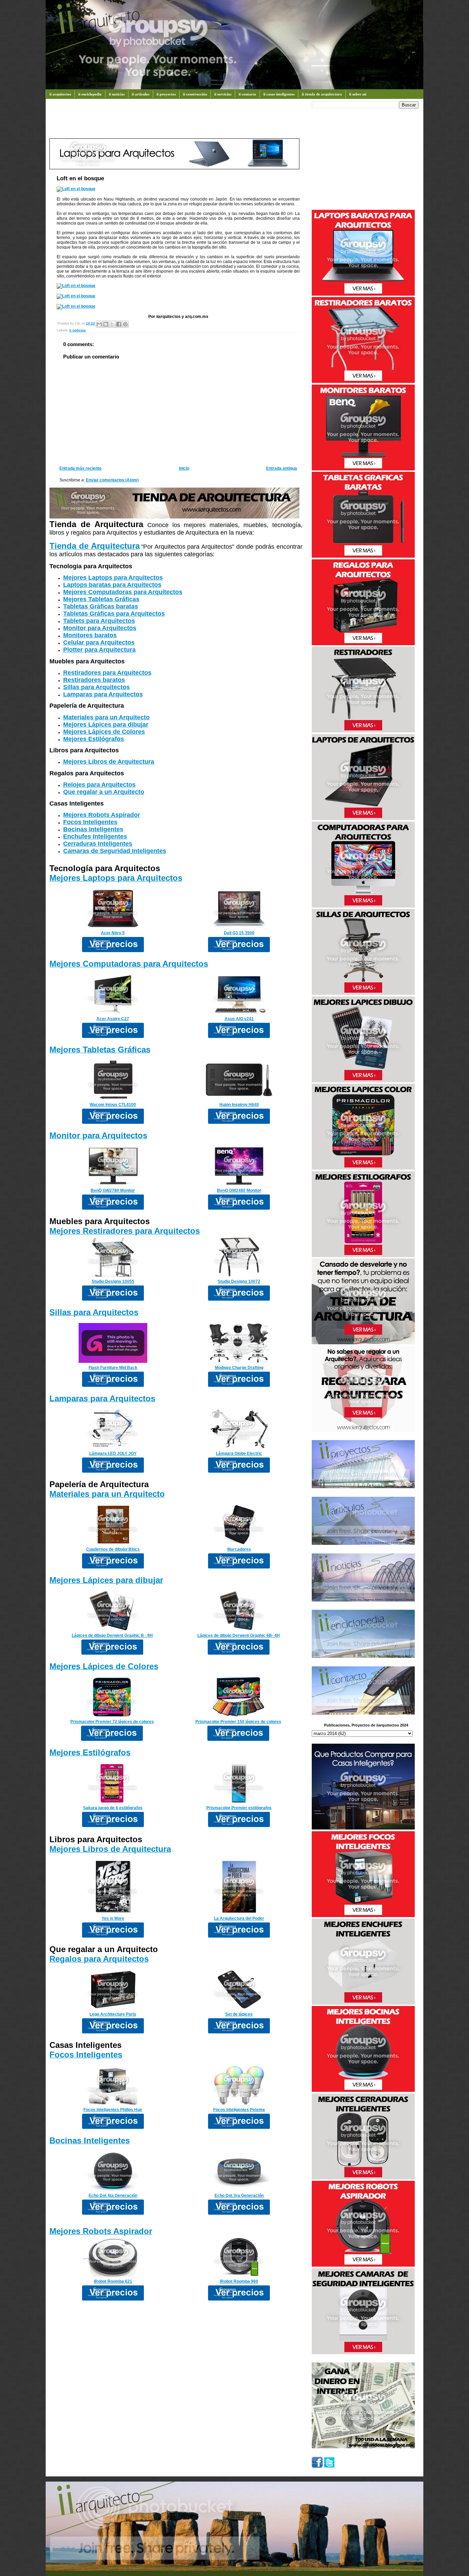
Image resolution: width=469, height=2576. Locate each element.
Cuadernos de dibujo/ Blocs (113, 1549)
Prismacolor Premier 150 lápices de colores (238, 1722)
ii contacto (247, 94)
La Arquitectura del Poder (239, 1918)
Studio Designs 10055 (113, 1281)
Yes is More (113, 1918)
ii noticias (117, 94)
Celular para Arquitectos (99, 642)
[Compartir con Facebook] (119, 324)
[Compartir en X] (112, 324)
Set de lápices (239, 2014)
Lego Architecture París (113, 2014)
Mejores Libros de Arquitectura (109, 762)
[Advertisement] (174, 122)
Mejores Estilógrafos (94, 739)
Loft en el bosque (80, 178)
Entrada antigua (282, 468)
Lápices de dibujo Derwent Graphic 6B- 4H (239, 1635)
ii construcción (195, 94)
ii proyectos (166, 94)
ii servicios (223, 94)
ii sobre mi (358, 94)
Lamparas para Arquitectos (103, 694)
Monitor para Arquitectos (100, 628)
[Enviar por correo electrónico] (99, 324)
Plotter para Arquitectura (99, 650)
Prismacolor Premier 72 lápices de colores (112, 1722)
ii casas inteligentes (279, 94)
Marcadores (239, 1549)
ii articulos (141, 94)
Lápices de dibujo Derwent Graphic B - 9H (112, 1635)
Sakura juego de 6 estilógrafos (113, 1808)
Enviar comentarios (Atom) (112, 480)
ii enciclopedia (90, 94)
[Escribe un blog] (106, 324)
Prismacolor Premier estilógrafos (239, 1808)
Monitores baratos (90, 635)
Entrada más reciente (81, 468)
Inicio (184, 468)
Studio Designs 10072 (239, 1281)
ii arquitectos (60, 94)
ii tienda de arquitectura (322, 94)
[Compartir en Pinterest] (125, 324)
